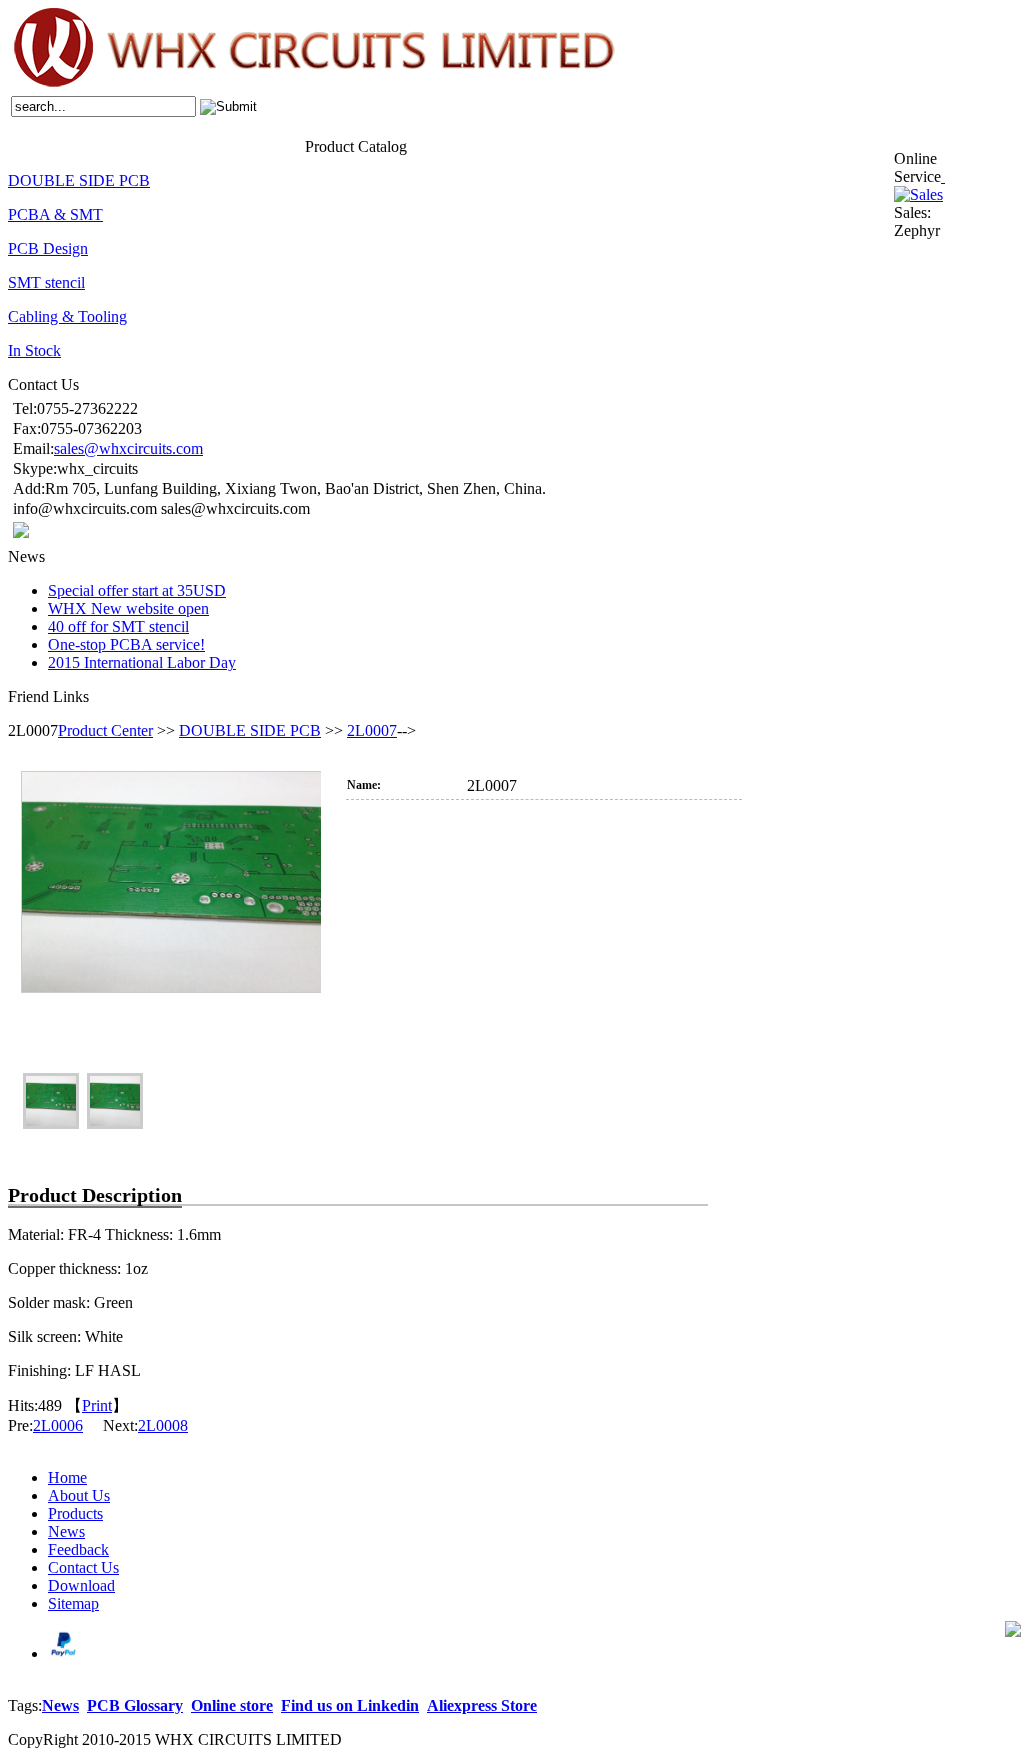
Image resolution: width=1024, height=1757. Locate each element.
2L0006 (58, 1425)
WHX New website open (128, 608)
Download (81, 1585)
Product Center (105, 730)
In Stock (34, 350)
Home (25, 145)
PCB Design (48, 248)
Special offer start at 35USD (137, 590)
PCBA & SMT (55, 214)
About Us (69, 145)
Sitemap (73, 1603)
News (166, 145)
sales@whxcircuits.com (128, 448)
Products (123, 145)
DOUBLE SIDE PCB (79, 180)
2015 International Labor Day (142, 662)
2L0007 (372, 730)
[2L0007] (171, 921)
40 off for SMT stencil (118, 626)
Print (97, 1405)
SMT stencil (46, 282)
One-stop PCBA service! (126, 644)
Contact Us (272, 145)
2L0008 (163, 1425)
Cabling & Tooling (67, 316)
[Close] (943, 176)
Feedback (211, 145)
